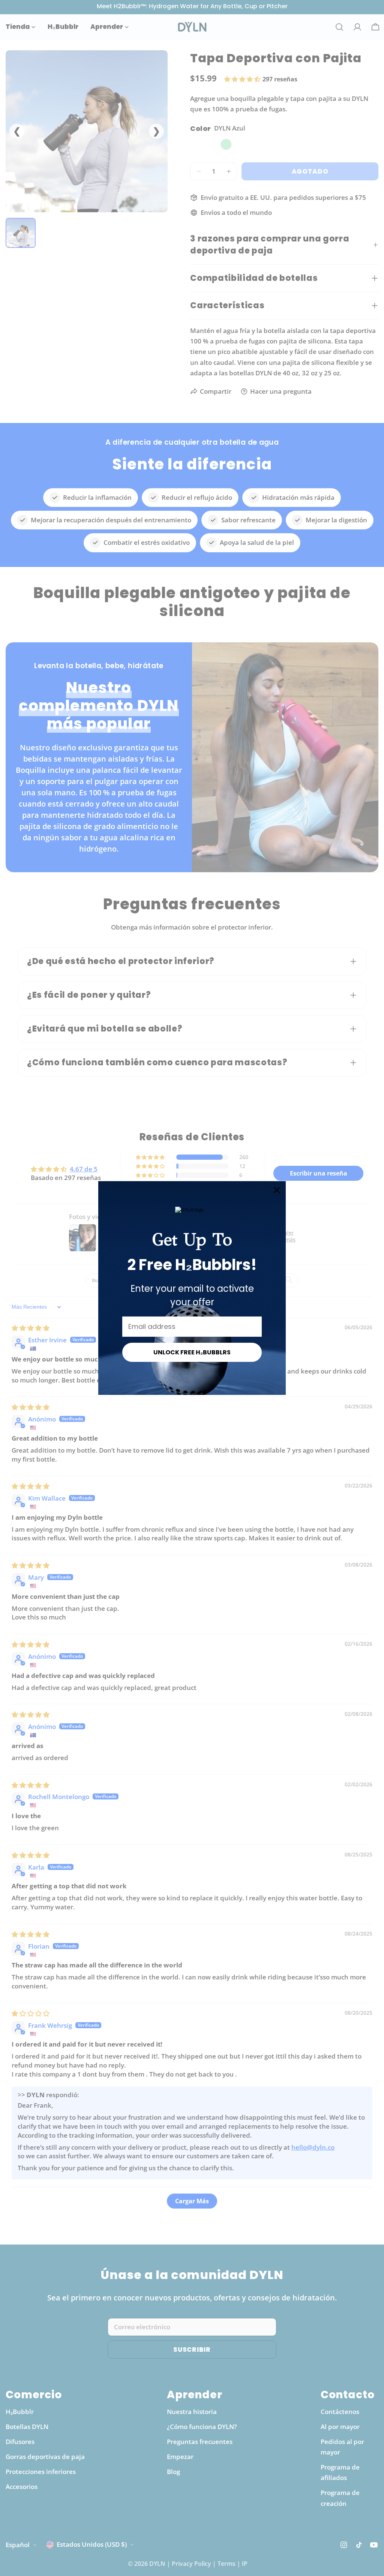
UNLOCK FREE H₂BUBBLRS (192, 1352)
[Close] (277, 1190)
